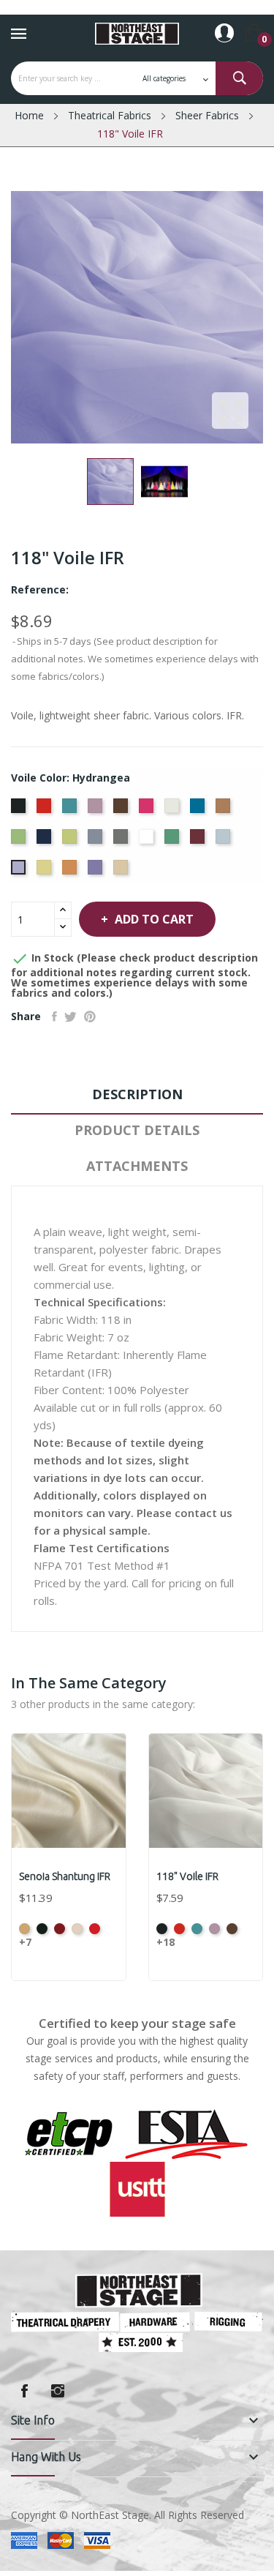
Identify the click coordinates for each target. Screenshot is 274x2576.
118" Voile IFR (187, 1876)
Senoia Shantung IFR (65, 1876)
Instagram (58, 2391)
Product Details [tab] (137, 1130)
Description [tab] (137, 1094)
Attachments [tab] (137, 1166)
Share (54, 1016)
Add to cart (154, 919)
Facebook (24, 2391)
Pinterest (90, 1016)
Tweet (71, 1016)
